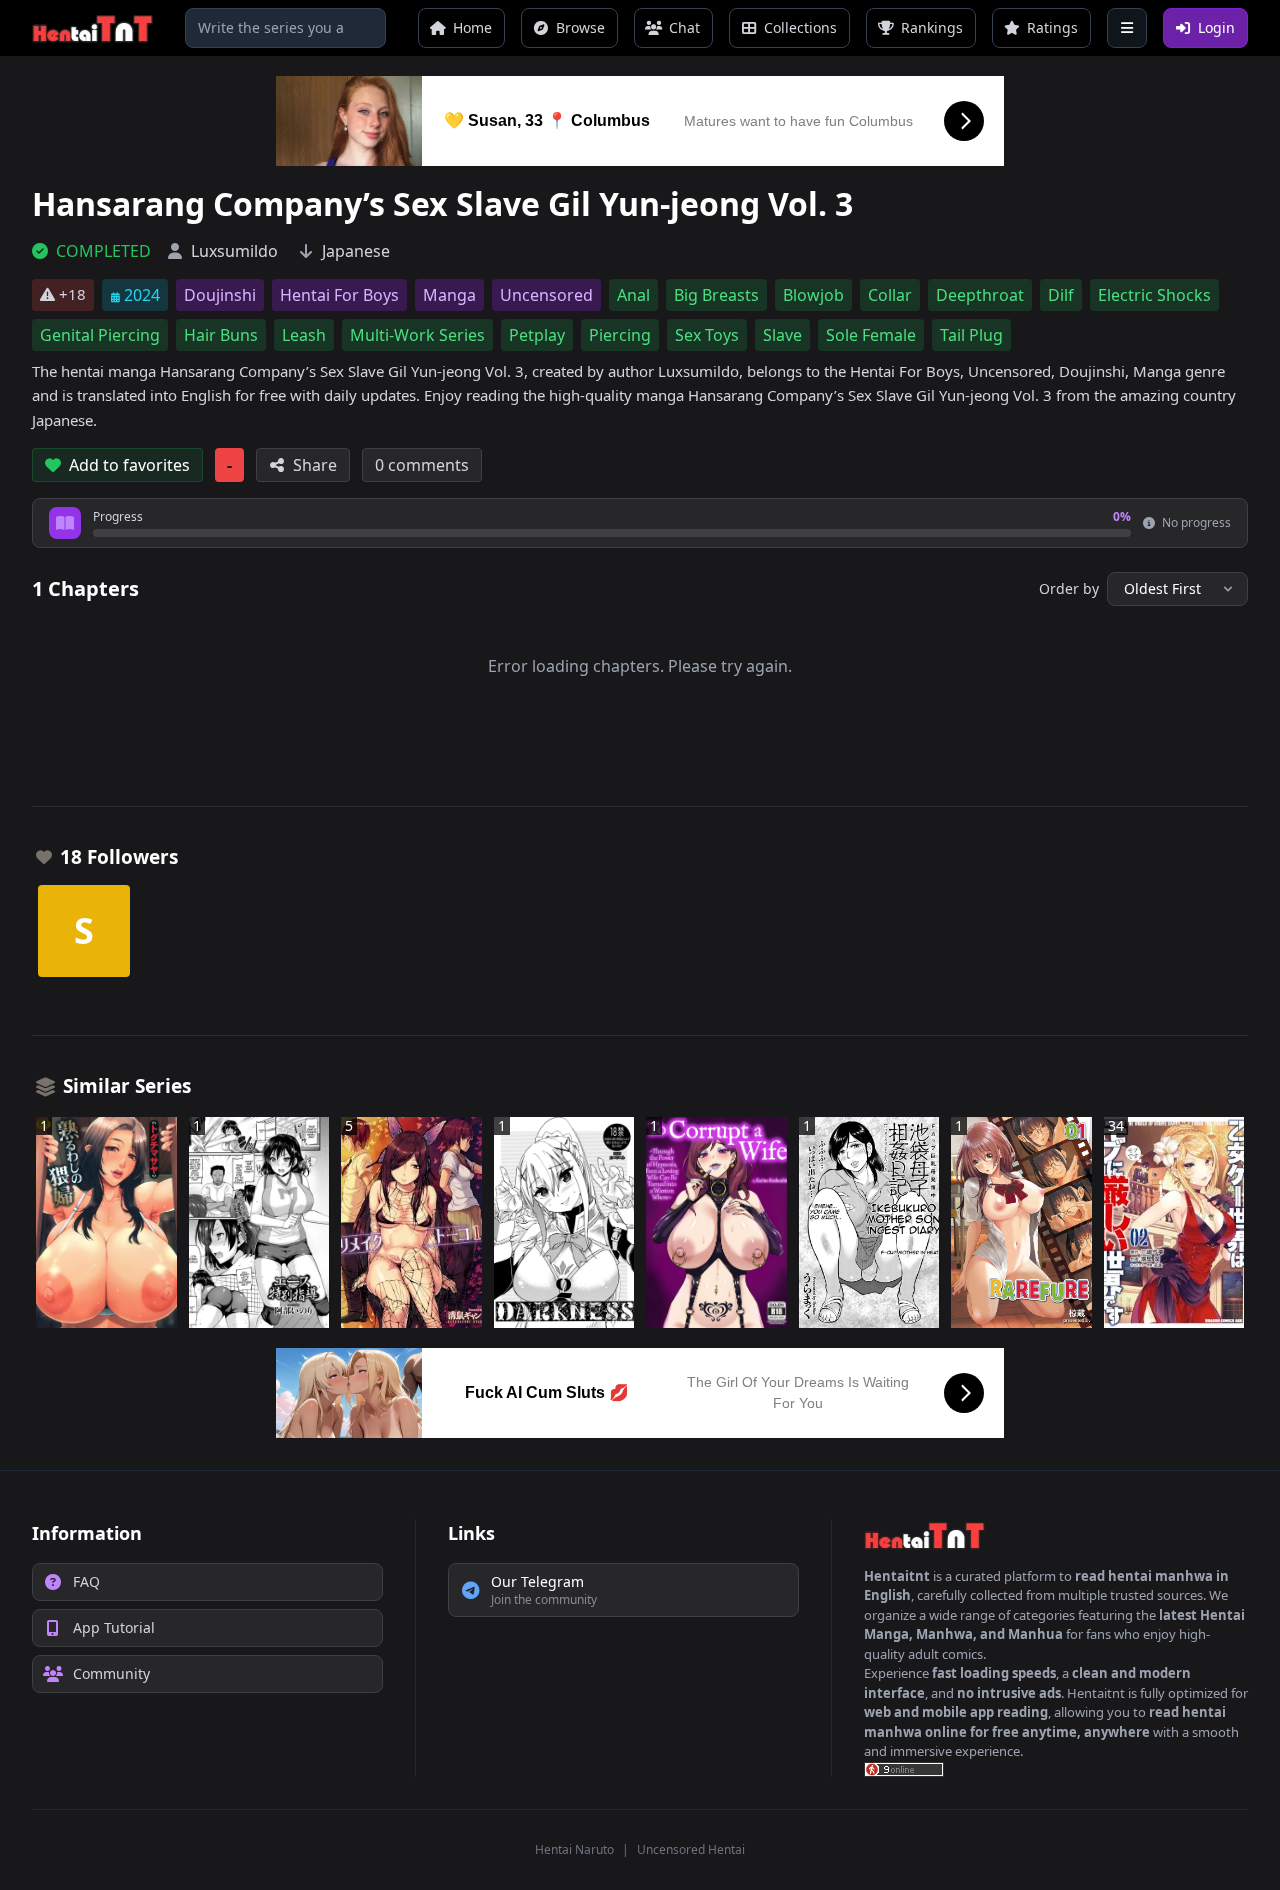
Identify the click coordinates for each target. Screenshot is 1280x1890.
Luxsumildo (234, 251)
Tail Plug (971, 335)
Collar (890, 295)
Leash (304, 335)
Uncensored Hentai (691, 1849)
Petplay (537, 335)
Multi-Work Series (417, 335)
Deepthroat (980, 295)
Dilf (1061, 295)
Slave (782, 335)
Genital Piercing (100, 335)
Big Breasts (716, 295)
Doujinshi (220, 295)
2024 (142, 295)
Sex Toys (707, 335)
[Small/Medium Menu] (1127, 28)
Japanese (356, 251)
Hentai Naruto (574, 1849)
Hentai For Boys (339, 295)
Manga (449, 295)
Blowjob (813, 295)
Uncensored (546, 295)
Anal (633, 295)
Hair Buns (221, 335)
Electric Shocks (1154, 295)
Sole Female (871, 335)
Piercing (620, 335)
